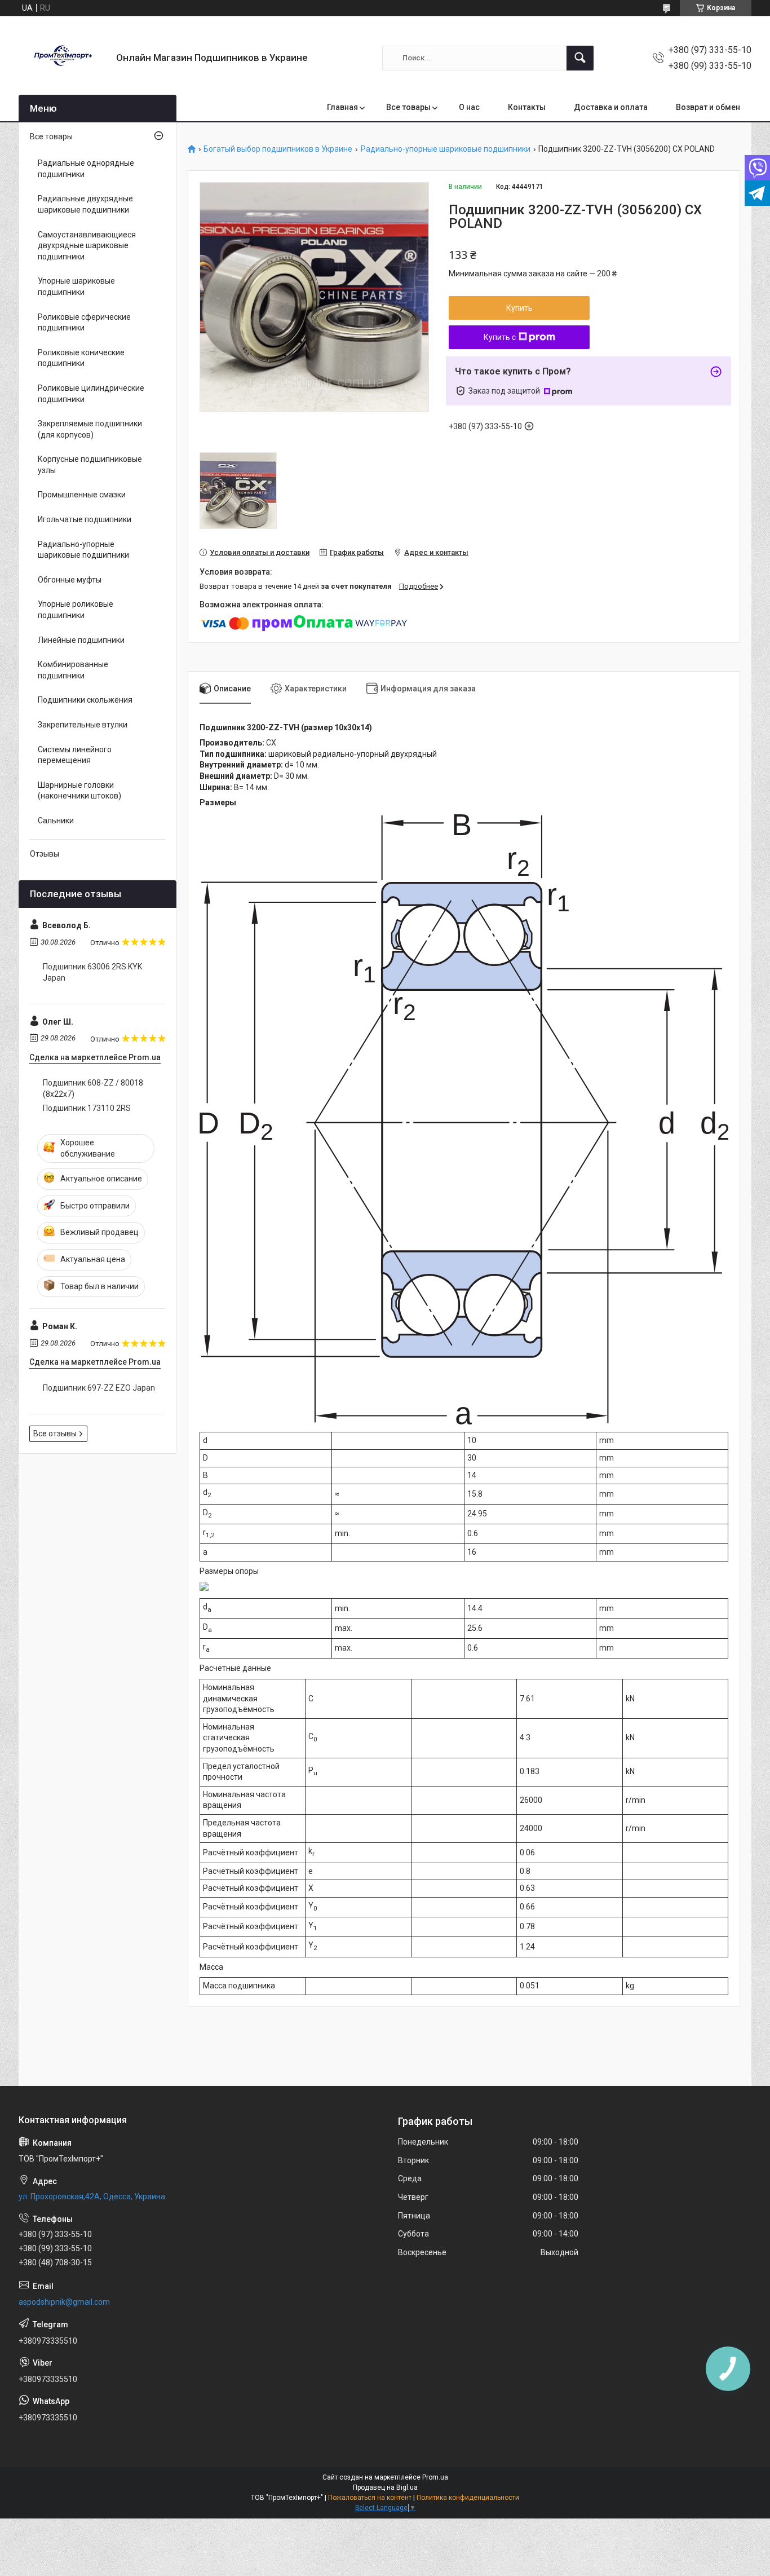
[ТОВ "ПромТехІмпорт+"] (63, 58)
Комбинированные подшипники (73, 670)
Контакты (527, 107)
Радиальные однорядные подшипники (86, 169)
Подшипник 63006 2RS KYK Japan (92, 972)
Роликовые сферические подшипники (84, 323)
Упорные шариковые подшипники (76, 286)
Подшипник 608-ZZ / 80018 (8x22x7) (93, 1088)
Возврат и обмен (708, 107)
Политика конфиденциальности (468, 2498)
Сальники (56, 821)
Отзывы (45, 854)
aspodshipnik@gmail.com (64, 2302)
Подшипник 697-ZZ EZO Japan (99, 1388)
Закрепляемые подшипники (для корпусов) (90, 429)
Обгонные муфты (70, 580)
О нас (469, 107)
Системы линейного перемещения (75, 755)
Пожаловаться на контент (370, 2498)
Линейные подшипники (81, 640)
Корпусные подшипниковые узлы (90, 465)
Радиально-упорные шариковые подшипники (446, 149)
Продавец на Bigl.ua (385, 2487)
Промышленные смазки (82, 495)
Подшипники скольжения (85, 700)
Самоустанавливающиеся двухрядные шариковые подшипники (87, 246)
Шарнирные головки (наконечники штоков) (79, 791)
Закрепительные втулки (83, 725)
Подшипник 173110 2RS (87, 1108)
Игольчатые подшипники (85, 519)
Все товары (408, 107)
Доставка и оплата (611, 107)
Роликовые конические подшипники (81, 358)
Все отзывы (55, 1433)
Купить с (500, 337)
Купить (519, 308)
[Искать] (580, 58)
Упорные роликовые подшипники (76, 610)
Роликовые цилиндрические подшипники (91, 394)
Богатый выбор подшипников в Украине (278, 149)
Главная (342, 107)
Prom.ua (435, 2477)
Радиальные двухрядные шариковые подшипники (85, 204)
